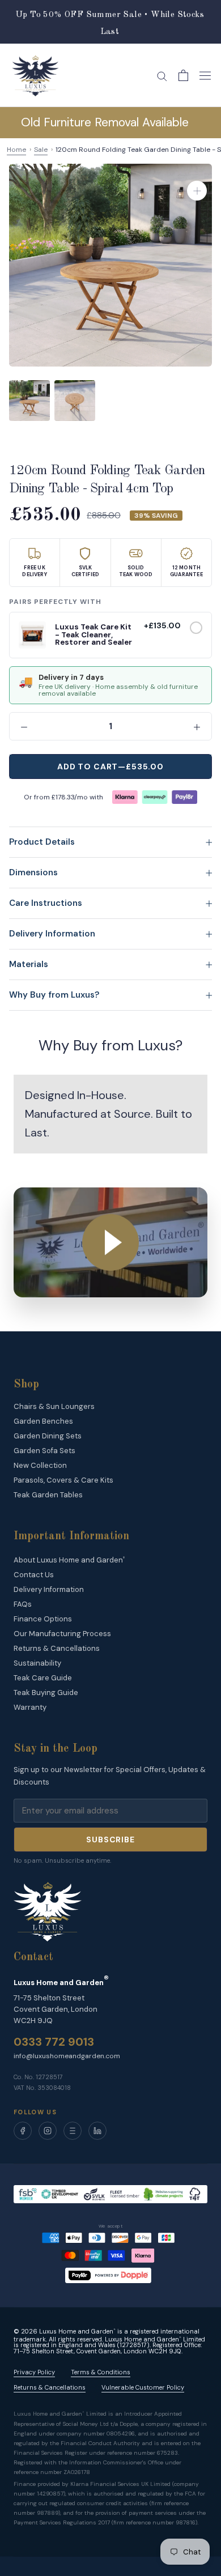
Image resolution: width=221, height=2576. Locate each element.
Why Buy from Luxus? (54, 995)
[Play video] (110, 1242)
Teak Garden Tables (48, 1495)
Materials (29, 964)
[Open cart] (183, 75)
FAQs (23, 1604)
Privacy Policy (34, 2372)
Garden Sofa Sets (44, 1451)
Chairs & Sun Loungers (54, 1406)
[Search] (162, 76)
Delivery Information (52, 934)
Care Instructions (46, 903)
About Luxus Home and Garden (69, 1560)
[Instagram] (48, 2131)
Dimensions (33, 872)
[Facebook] (23, 2131)
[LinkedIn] (97, 2131)
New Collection (40, 1465)
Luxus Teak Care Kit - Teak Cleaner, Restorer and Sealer (93, 635)
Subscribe (110, 1840)
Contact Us (34, 1575)
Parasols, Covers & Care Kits (63, 1480)
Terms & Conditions (101, 2372)
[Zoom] (197, 191)
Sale (41, 150)
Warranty (30, 1707)
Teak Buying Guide (46, 1693)
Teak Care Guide (43, 1678)
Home (16, 150)
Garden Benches (43, 1421)
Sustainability (37, 1663)
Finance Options (43, 1619)
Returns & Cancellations (57, 1648)
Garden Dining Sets (48, 1436)
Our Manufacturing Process (62, 1634)
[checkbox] (196, 628)
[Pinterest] (73, 2131)
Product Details (42, 842)
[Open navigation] (205, 75)
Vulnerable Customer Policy (143, 2388)
